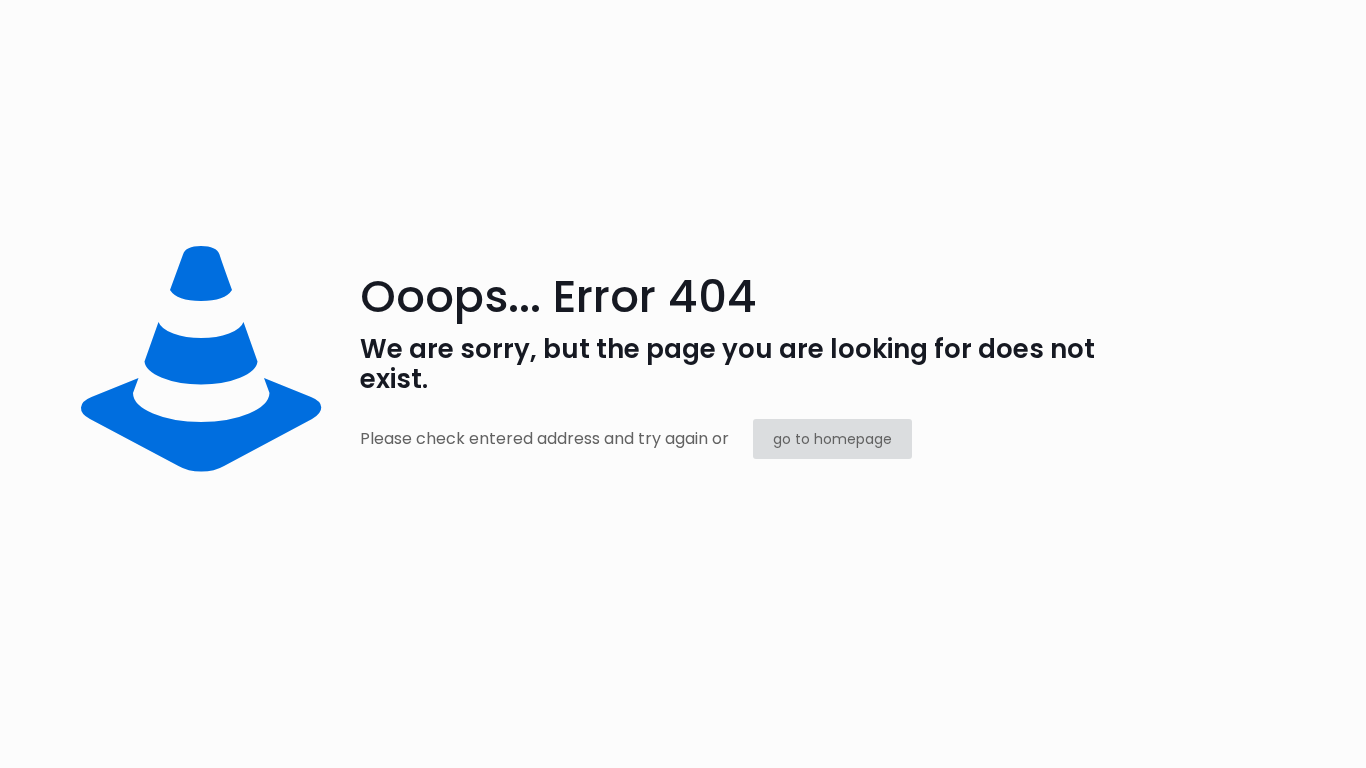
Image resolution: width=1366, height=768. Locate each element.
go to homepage (832, 439)
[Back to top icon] (1270, 727)
